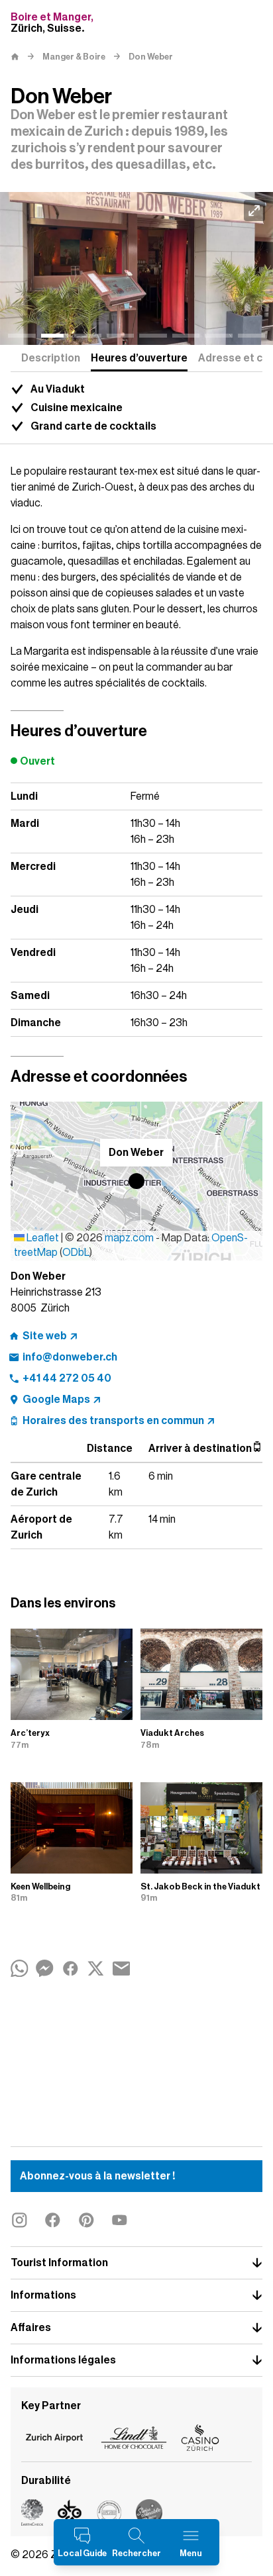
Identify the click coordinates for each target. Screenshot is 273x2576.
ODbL (76, 1253)
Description (51, 358)
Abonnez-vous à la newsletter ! (97, 2176)
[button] (136, 1181)
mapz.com (130, 1238)
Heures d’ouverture (139, 358)
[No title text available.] (136, 269)
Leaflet (42, 1238)
